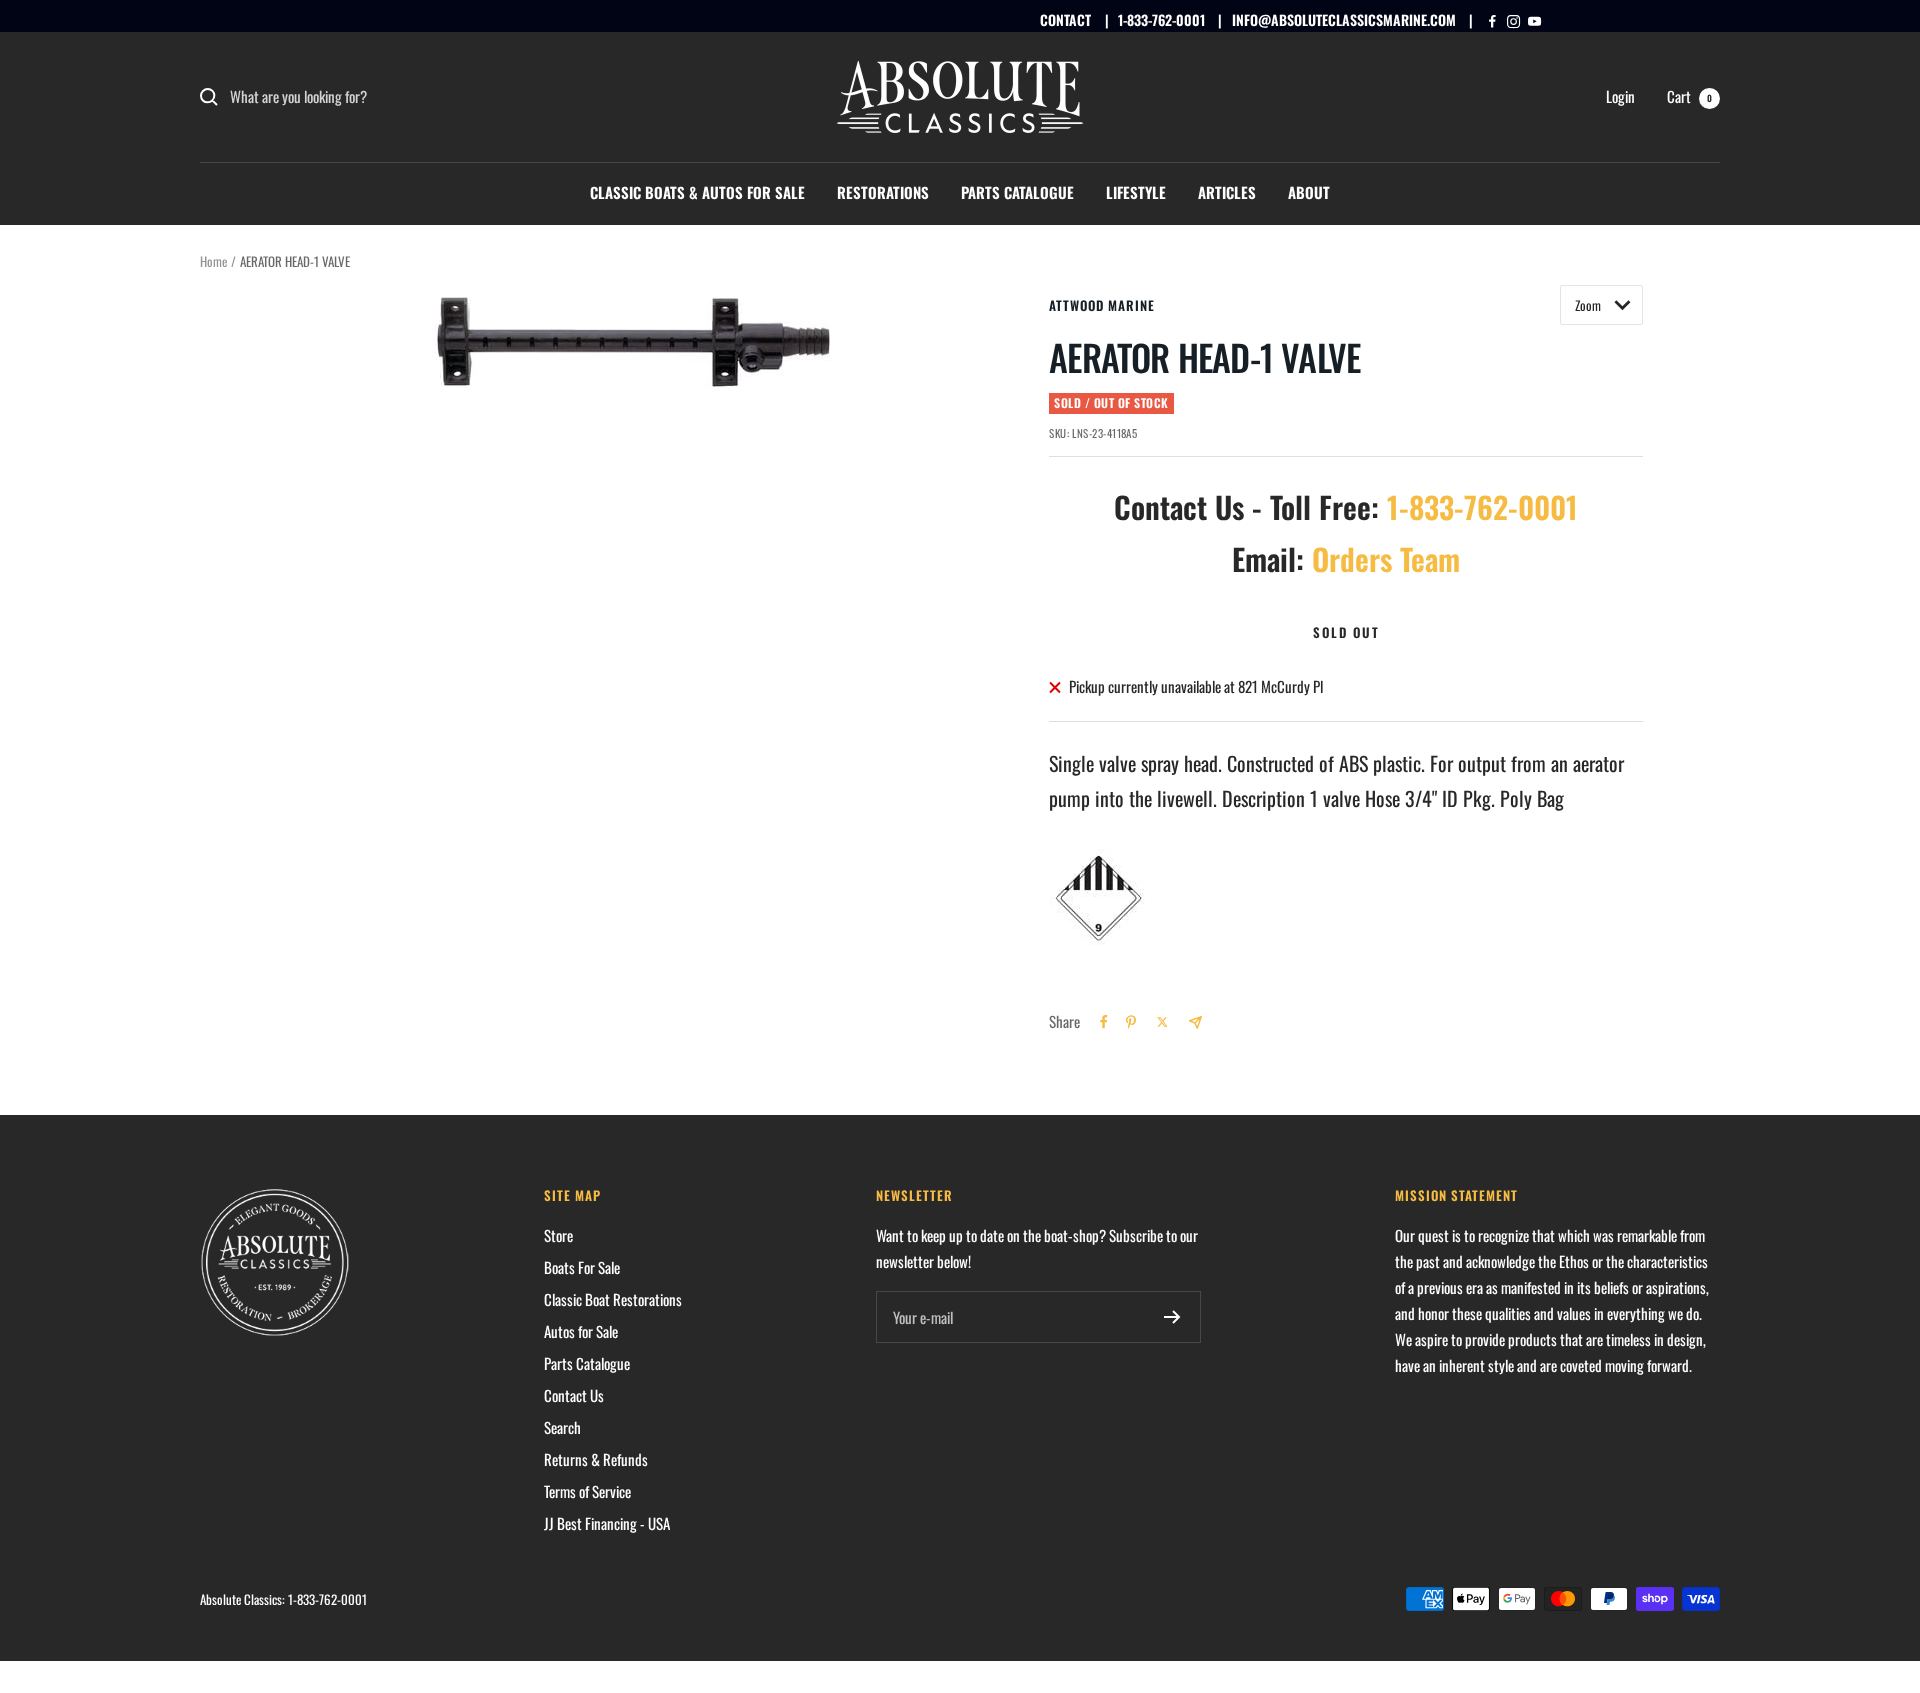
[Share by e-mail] (1195, 1022)
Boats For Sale (582, 1267)
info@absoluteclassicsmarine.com (1344, 19)
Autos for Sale (581, 1331)
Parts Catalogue (1017, 192)
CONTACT (1065, 19)
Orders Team (1386, 558)
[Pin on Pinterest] (1131, 1022)
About (1309, 192)
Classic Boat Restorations (613, 1299)
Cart (1689, 96)
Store (558, 1235)
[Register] (1172, 1317)
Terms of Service (587, 1491)
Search (562, 1427)
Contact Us (574, 1395)
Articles (1227, 192)
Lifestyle (1136, 192)
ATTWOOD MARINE (1102, 305)
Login (1620, 96)
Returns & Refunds (596, 1459)
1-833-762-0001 (1161, 19)
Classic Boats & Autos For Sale (697, 192)
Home (213, 261)
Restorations (883, 192)
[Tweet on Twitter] (1162, 1022)
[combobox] (380, 97)
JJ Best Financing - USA (607, 1523)
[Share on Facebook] (1104, 1022)
